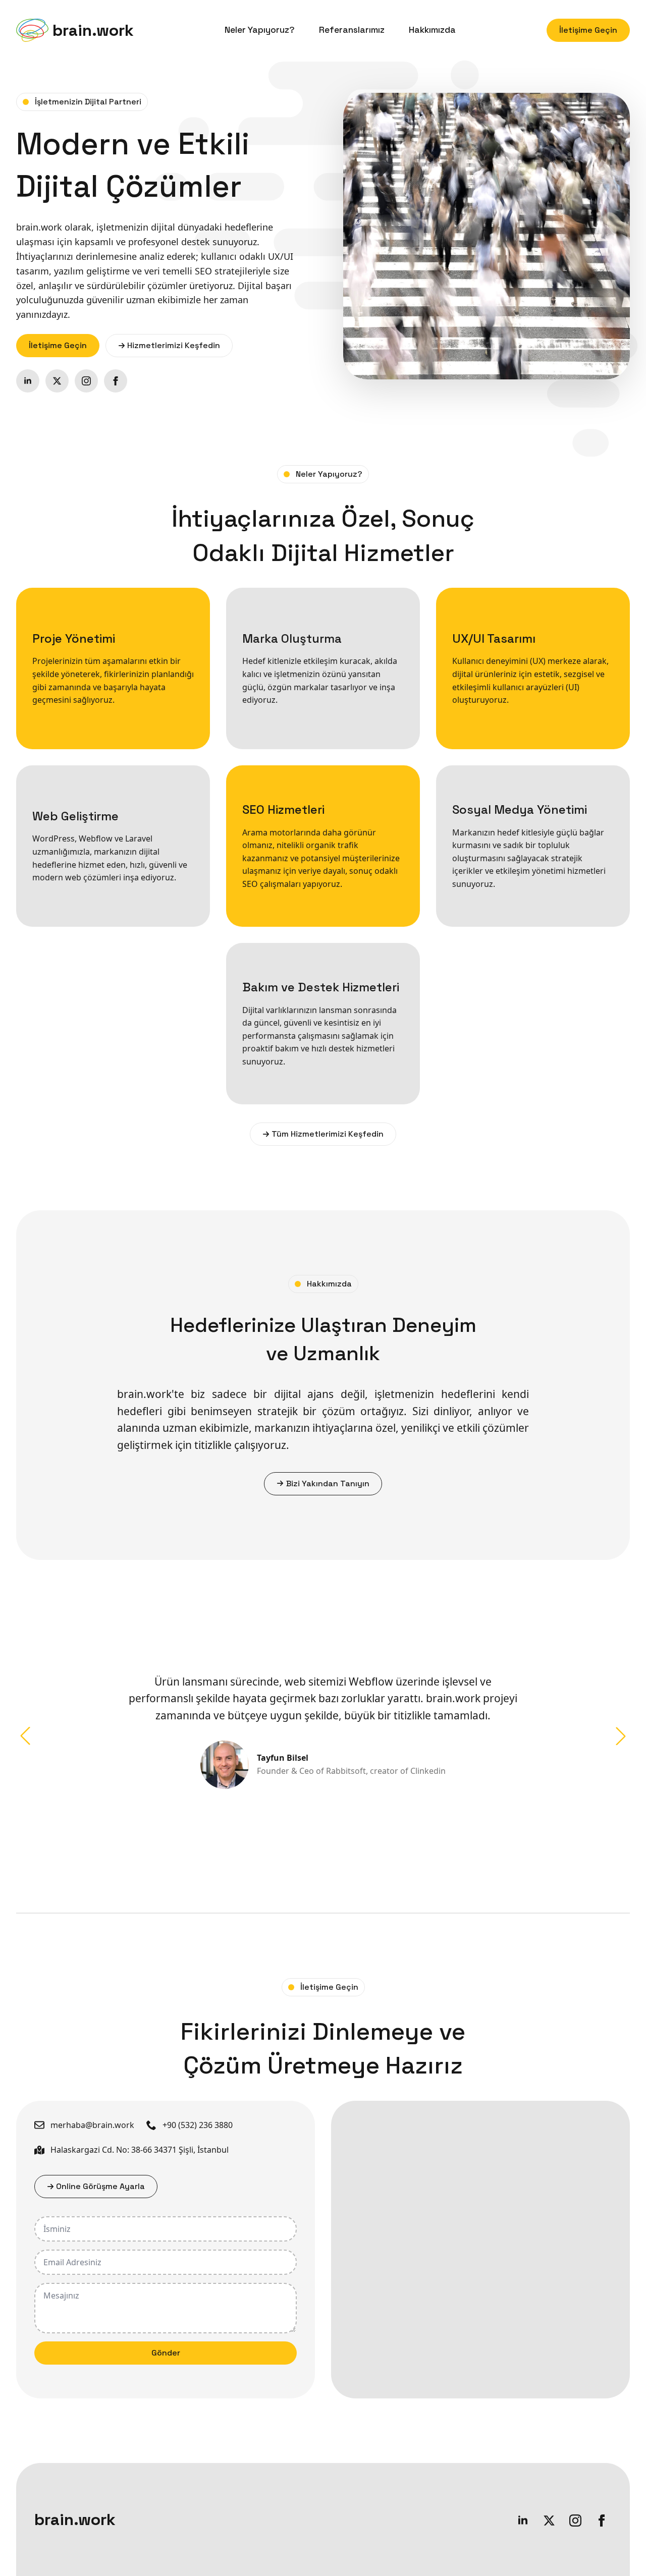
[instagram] (86, 381)
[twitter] (57, 381)
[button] (25, 1736)
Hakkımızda (432, 30)
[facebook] (116, 381)
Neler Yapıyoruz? (260, 30)
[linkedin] (28, 381)
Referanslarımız (352, 30)
